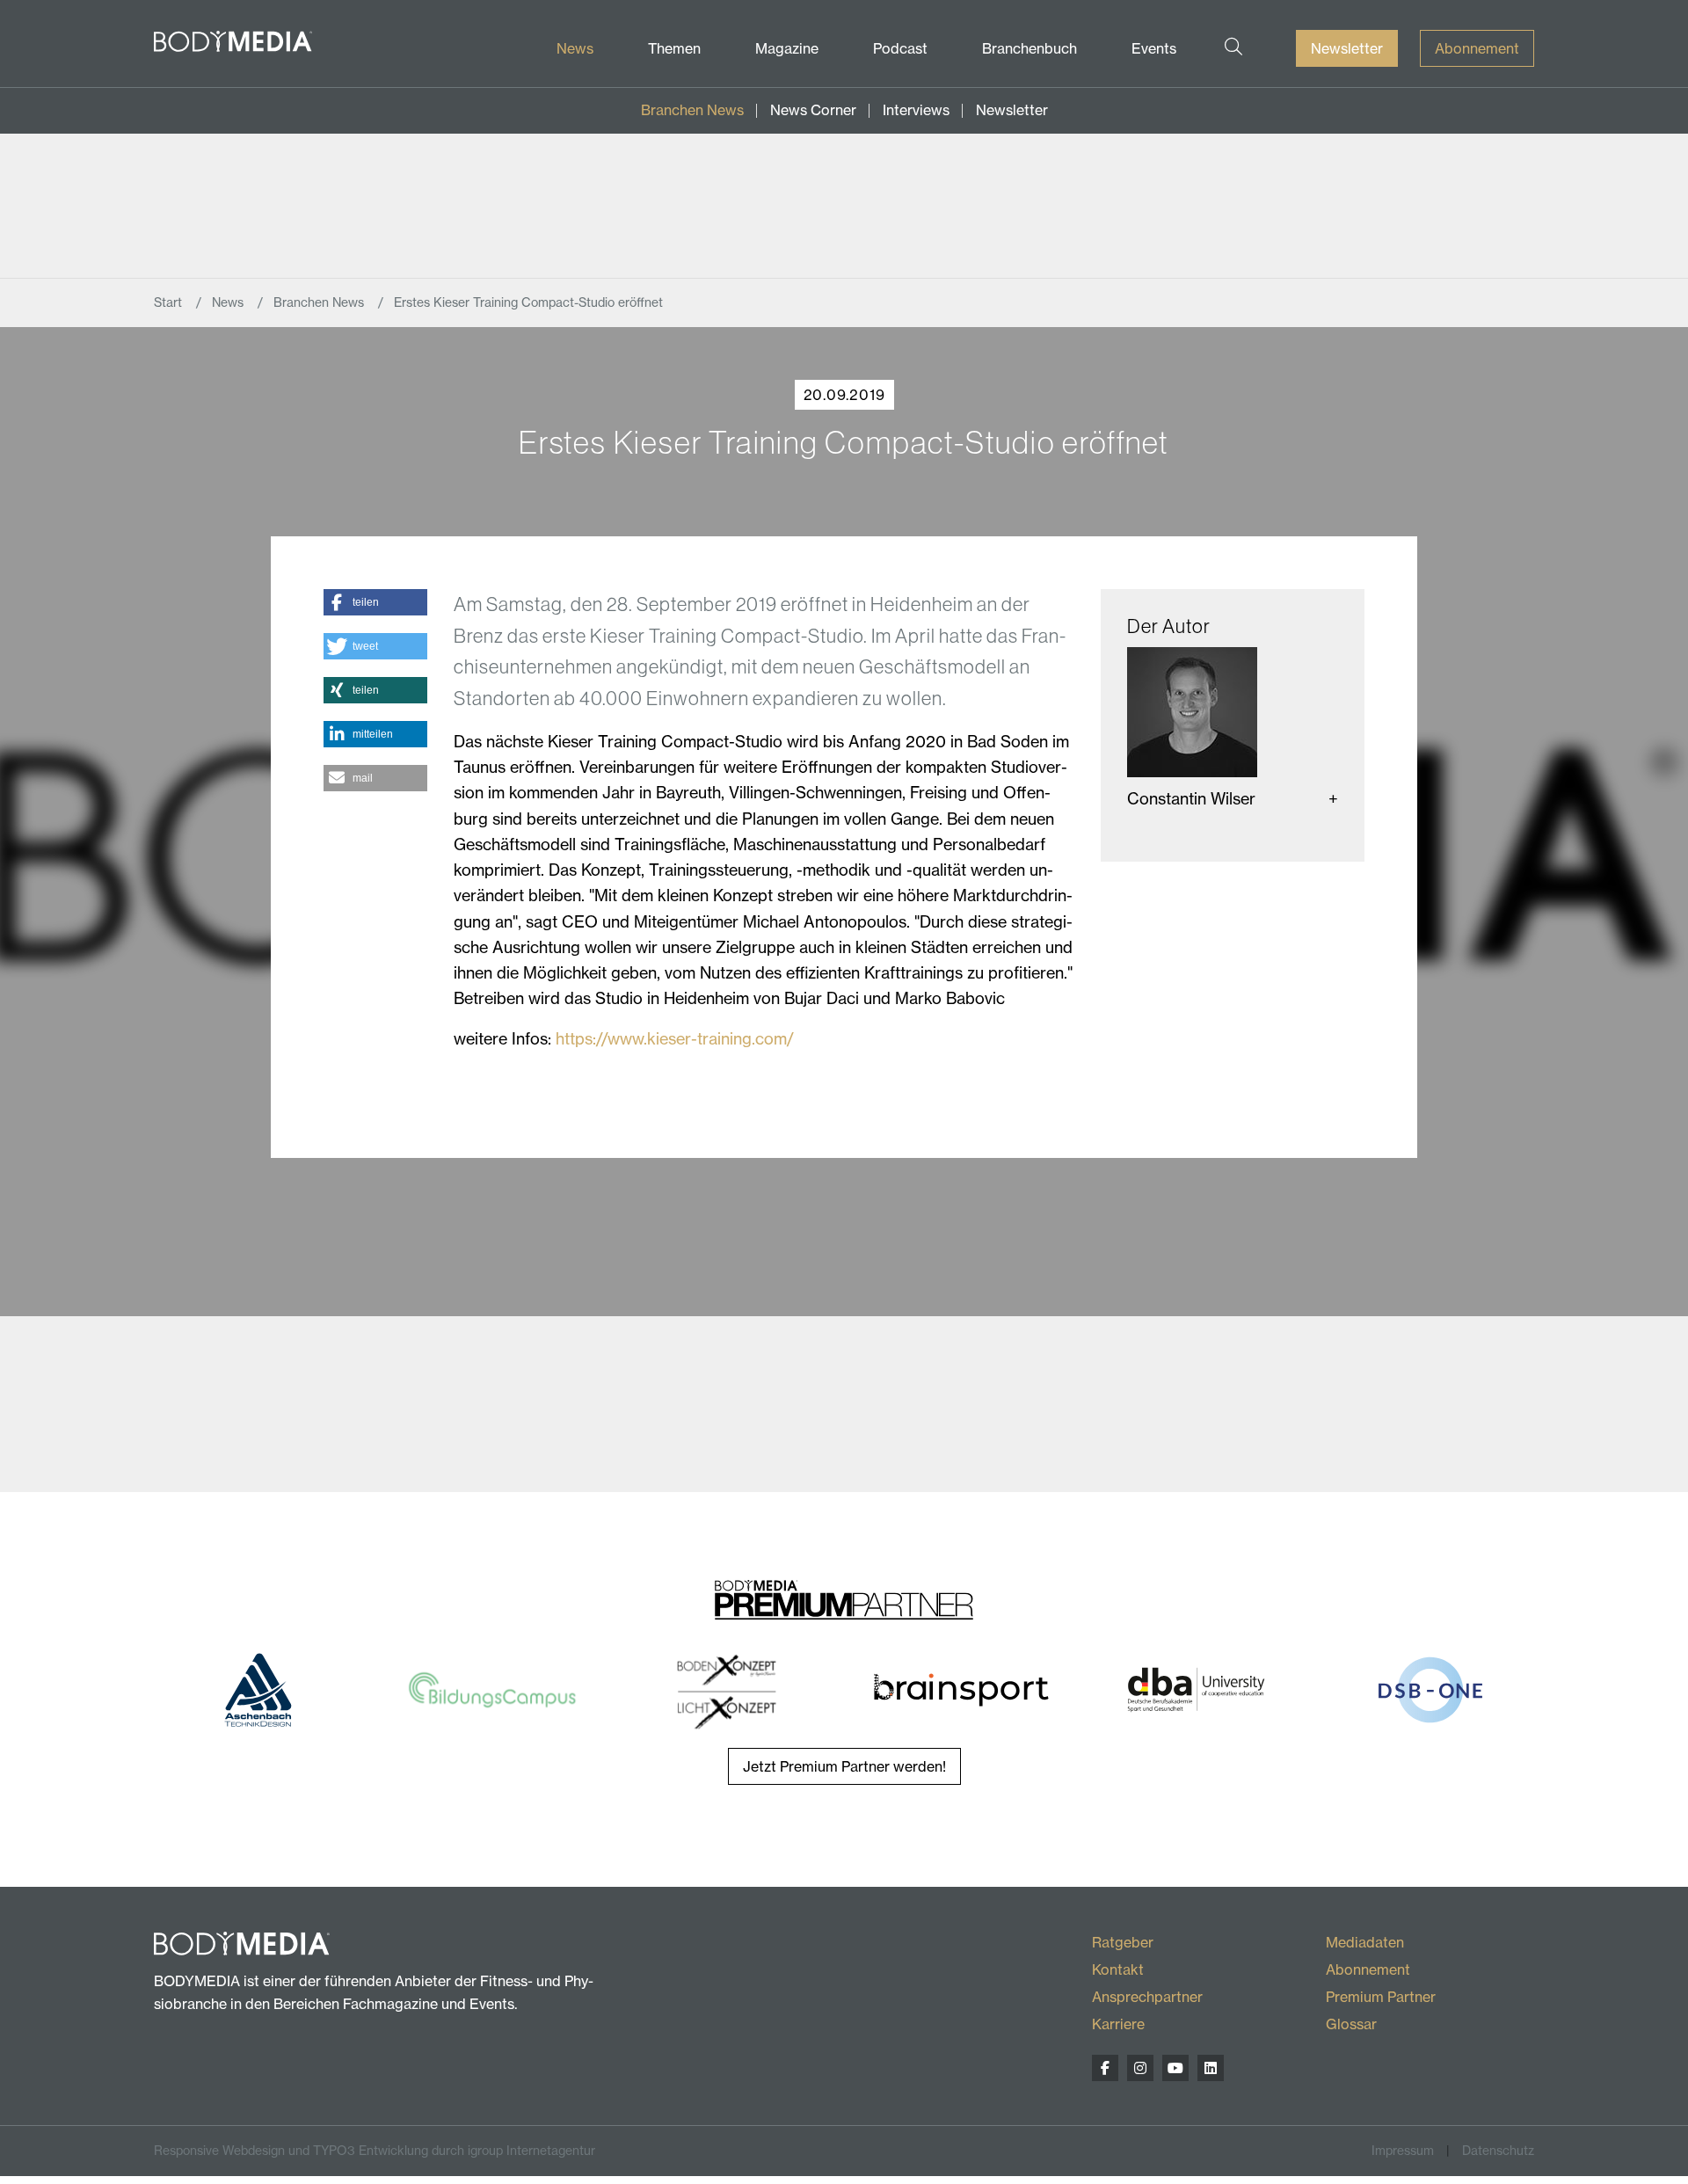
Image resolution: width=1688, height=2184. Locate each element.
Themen (674, 48)
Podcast (900, 48)
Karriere (1118, 2024)
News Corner (813, 110)
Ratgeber (1123, 1942)
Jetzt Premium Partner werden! (844, 1766)
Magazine (787, 48)
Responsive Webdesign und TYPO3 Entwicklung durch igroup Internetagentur (375, 2150)
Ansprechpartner (1147, 1997)
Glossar (1351, 2024)
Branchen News (692, 110)
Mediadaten (1365, 1942)
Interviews (916, 110)
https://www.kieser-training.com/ (675, 1038)
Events (1154, 48)
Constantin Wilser (1191, 798)
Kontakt (1118, 1969)
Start (170, 302)
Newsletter (1347, 48)
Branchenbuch (1030, 48)
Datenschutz (1498, 2150)
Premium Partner (1381, 1997)
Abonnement (1477, 48)
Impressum (1403, 2150)
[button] (375, 602)
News (575, 48)
